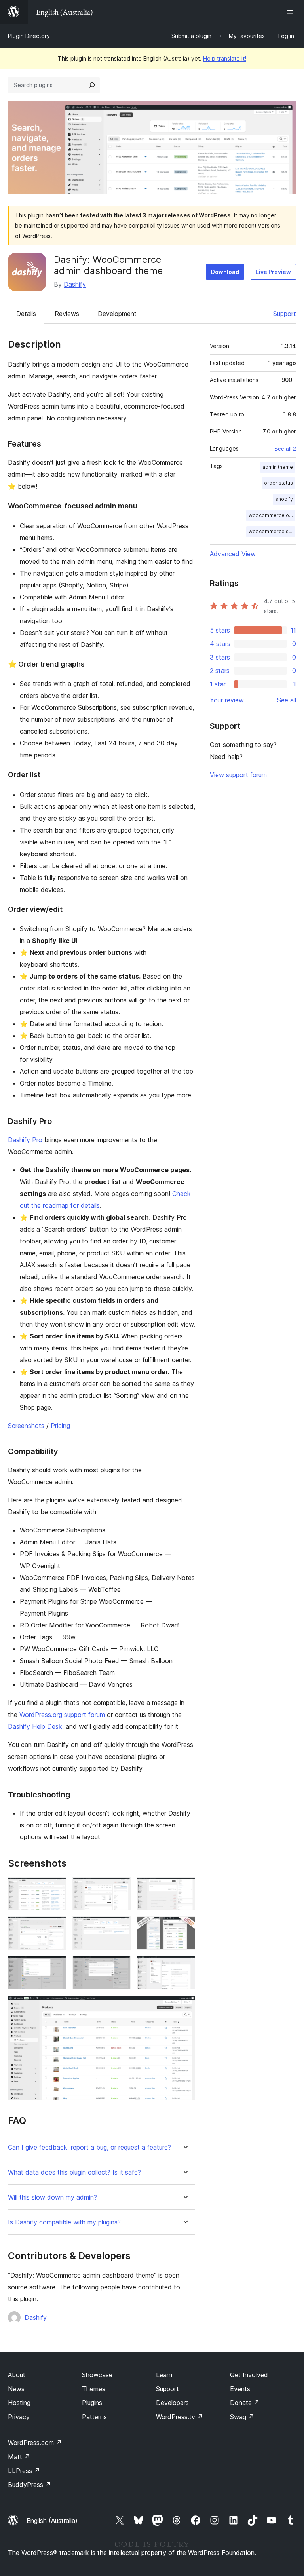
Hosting (19, 2403)
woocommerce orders (272, 515)
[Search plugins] (92, 85)
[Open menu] (291, 12)
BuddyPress (29, 2485)
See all (287, 700)
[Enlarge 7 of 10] (55, 1967)
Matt (19, 2457)
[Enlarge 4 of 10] (55, 1927)
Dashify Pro (25, 1140)
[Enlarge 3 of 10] (184, 1888)
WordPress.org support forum (62, 1715)
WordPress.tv (180, 2417)
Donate (245, 2403)
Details (26, 314)
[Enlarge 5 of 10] (120, 1927)
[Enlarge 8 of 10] (120, 1967)
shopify (284, 499)
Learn (164, 2375)
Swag (242, 2417)
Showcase (97, 2375)
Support (285, 314)
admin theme (278, 467)
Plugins (92, 2403)
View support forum (238, 775)
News (16, 2389)
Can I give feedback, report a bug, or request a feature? (89, 2147)
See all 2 (285, 449)
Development (117, 314)
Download (225, 272)
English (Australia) (52, 2521)
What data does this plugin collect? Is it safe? (74, 2172)
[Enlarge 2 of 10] (120, 1888)
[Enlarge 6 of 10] (184, 1927)
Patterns (94, 2417)
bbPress (24, 2471)
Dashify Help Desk (35, 1726)
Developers (172, 2403)
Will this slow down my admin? (52, 2197)
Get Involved (249, 2375)
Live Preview (273, 272)
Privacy (19, 2417)
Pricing (60, 1426)
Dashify (75, 284)
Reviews (67, 314)
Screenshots (26, 1426)
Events (240, 2389)
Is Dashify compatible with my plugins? (64, 2222)
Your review (227, 700)
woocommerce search (272, 531)
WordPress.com (35, 2443)
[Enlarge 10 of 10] (184, 2006)
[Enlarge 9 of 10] (184, 1967)
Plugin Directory (29, 36)
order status (278, 483)
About (17, 2375)
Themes (94, 2389)
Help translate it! (225, 58)
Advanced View (233, 554)
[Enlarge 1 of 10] (55, 1888)
